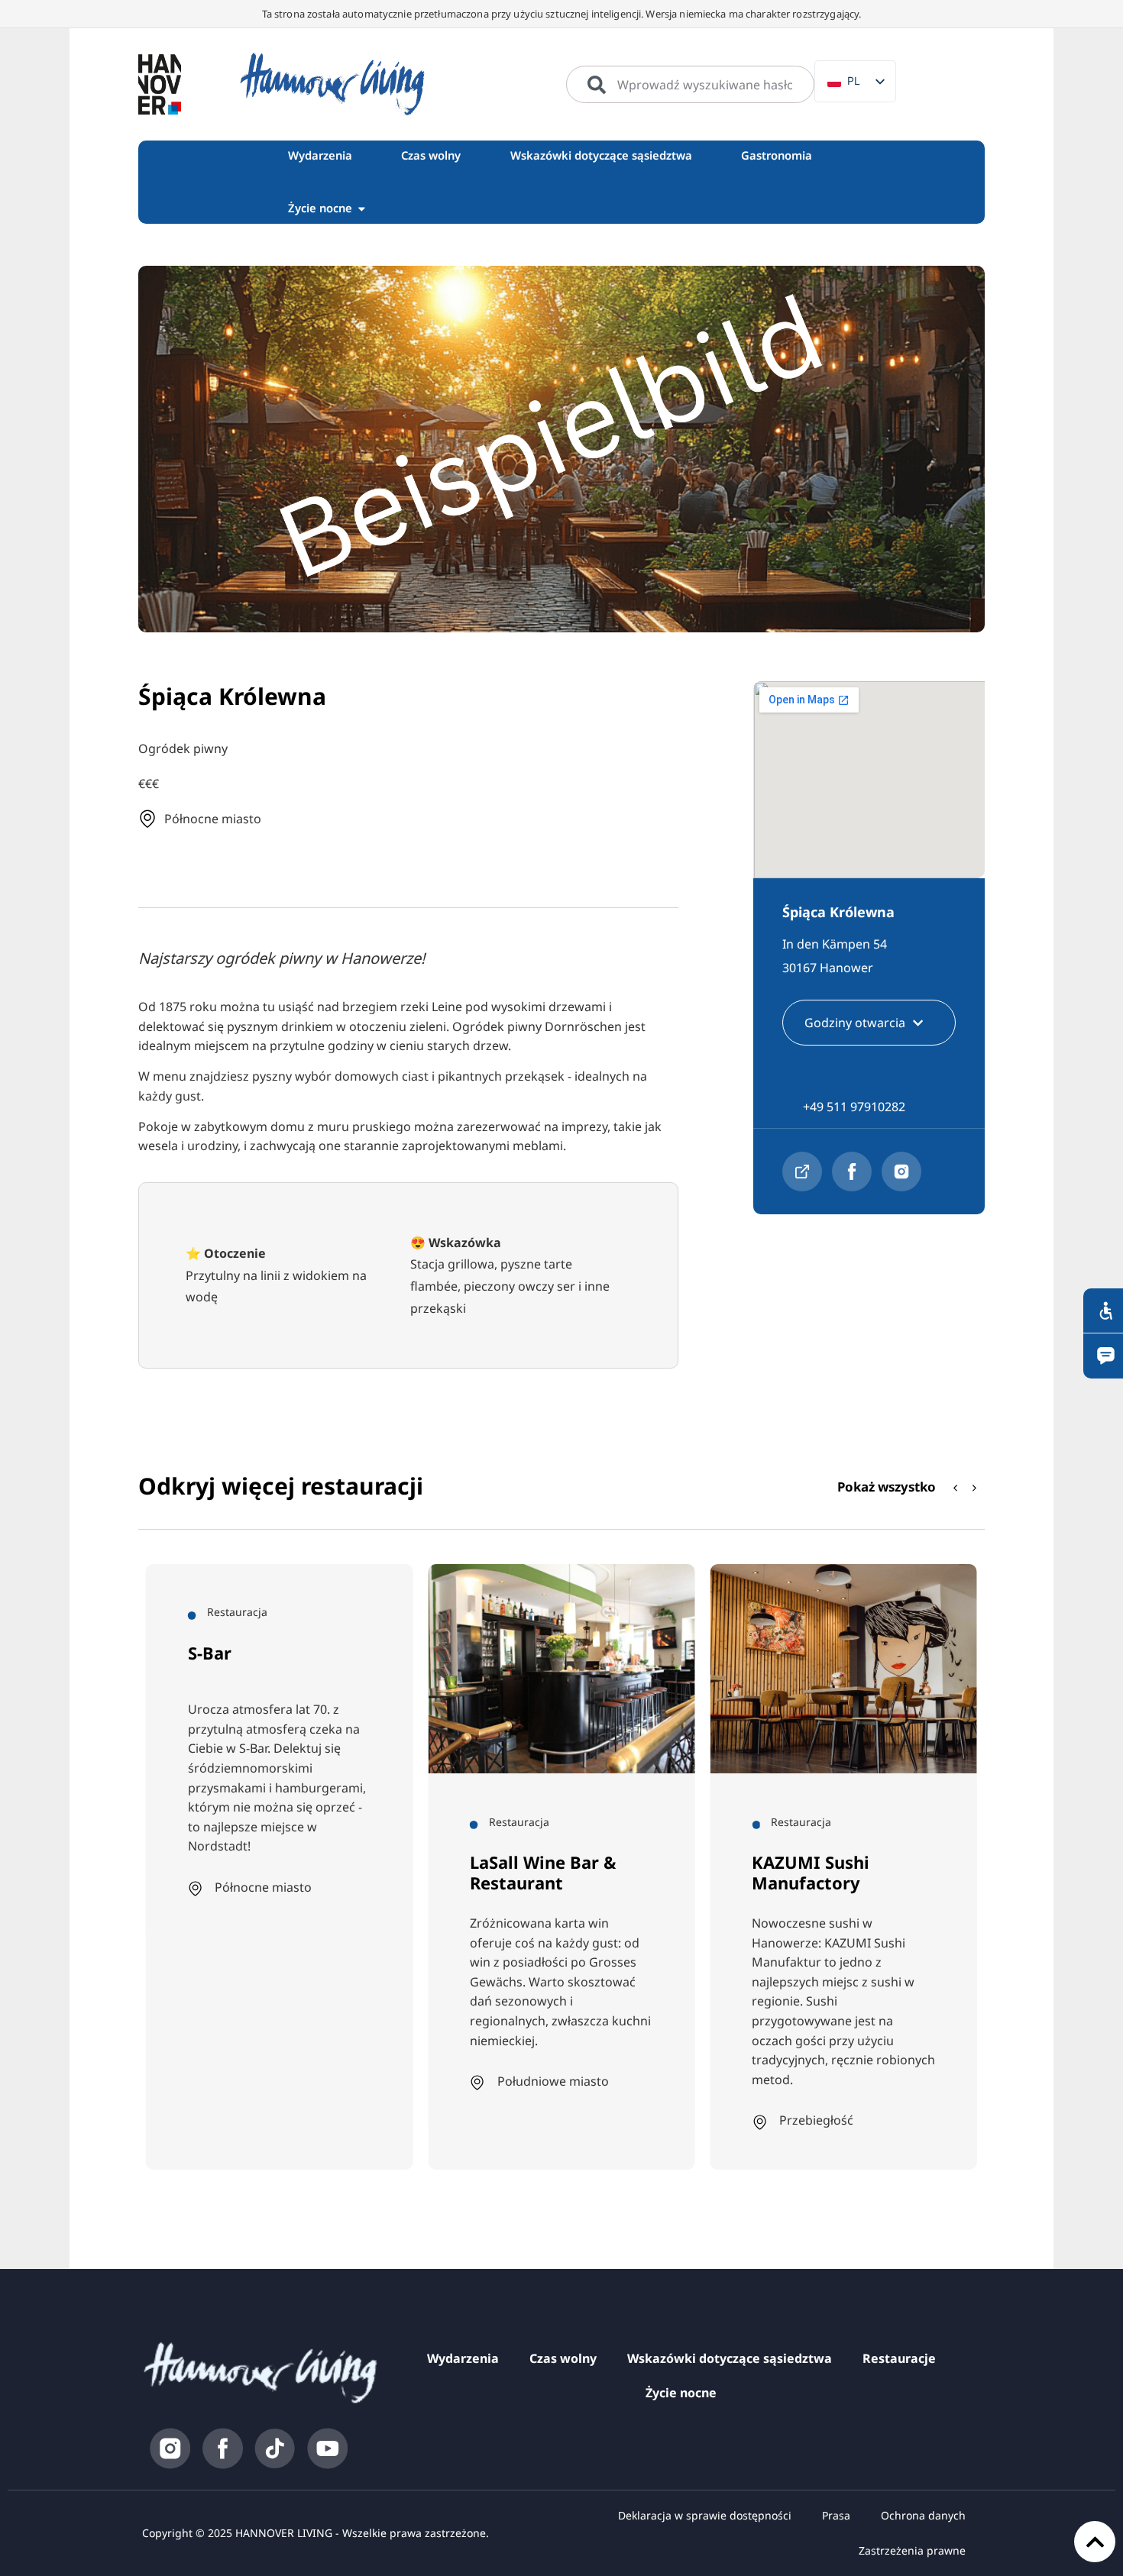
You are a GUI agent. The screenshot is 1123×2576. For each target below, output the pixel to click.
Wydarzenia (463, 2358)
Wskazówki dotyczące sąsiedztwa (730, 2358)
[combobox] (690, 85)
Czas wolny (563, 2358)
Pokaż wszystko (887, 1487)
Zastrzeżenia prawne (912, 2550)
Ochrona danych (923, 2515)
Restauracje (899, 2358)
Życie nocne (681, 2393)
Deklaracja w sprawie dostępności (705, 2515)
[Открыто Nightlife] (362, 208)
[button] (975, 1488)
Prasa (836, 2515)
